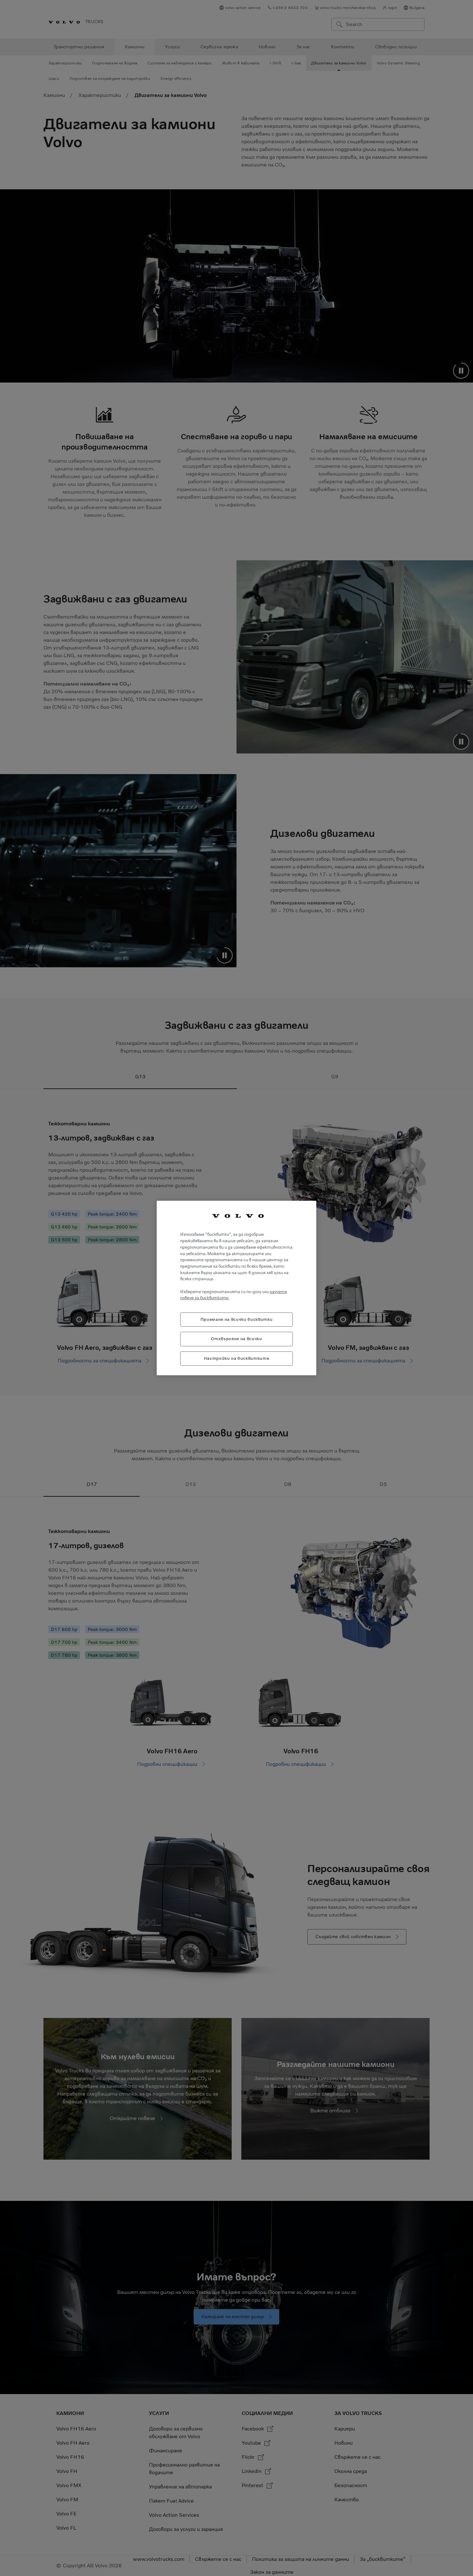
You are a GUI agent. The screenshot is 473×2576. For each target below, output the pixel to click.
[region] (236, 1288)
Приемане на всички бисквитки (236, 1319)
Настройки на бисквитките (237, 1358)
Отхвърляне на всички (236, 1339)
